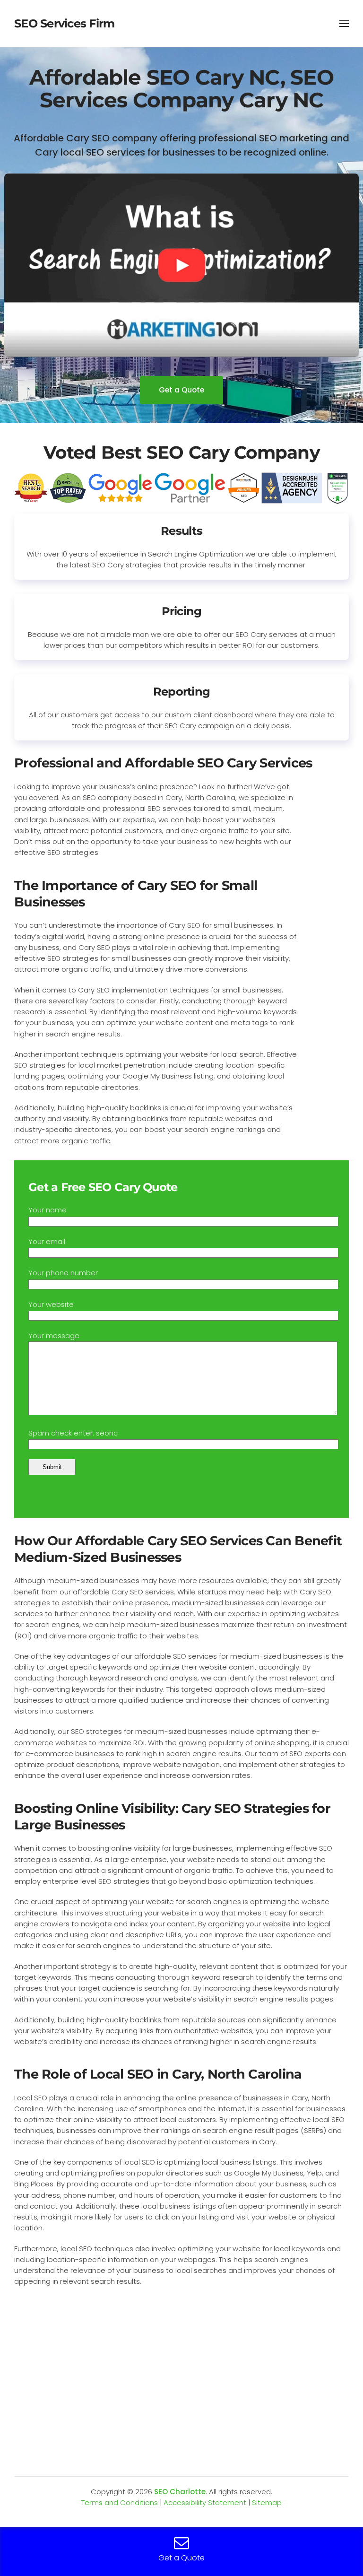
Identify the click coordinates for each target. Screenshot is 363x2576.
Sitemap (267, 2502)
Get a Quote (181, 390)
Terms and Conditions (120, 2502)
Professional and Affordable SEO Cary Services (163, 763)
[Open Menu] (344, 24)
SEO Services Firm (64, 23)
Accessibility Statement (205, 2502)
